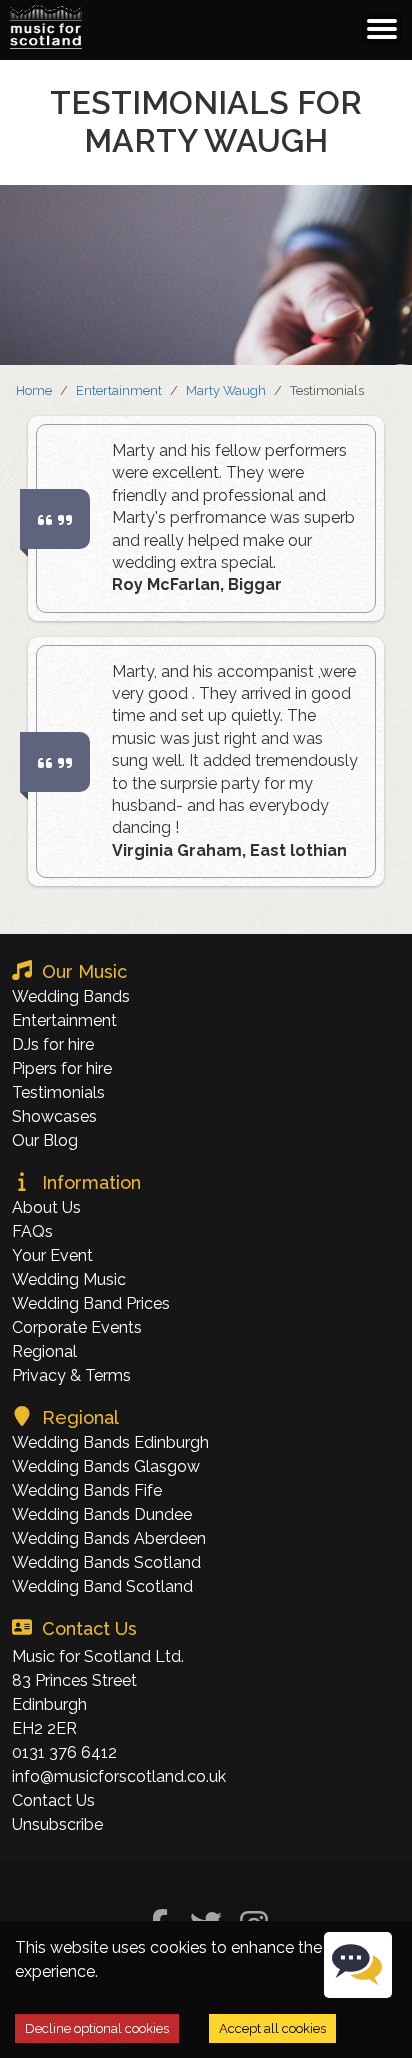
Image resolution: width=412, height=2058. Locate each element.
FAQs (32, 1231)
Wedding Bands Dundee (102, 1514)
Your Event (52, 1255)
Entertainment (119, 390)
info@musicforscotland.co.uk (119, 1776)
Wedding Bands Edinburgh (110, 1442)
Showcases (54, 1116)
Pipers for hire (62, 1068)
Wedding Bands (71, 996)
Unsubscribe (57, 1824)
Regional (44, 1351)
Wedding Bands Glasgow (106, 1466)
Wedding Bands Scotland (106, 1562)
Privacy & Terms (71, 1375)
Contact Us (53, 1800)
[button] (46, 27)
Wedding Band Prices (91, 1303)
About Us (46, 1207)
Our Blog (45, 1140)
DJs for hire (53, 1044)
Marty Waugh (226, 390)
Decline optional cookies (97, 2028)
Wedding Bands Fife (87, 1490)
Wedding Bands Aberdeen (109, 1538)
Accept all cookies (272, 2028)
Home (34, 390)
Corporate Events (77, 1327)
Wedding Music (69, 1279)
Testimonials (58, 1092)
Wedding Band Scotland (102, 1586)
